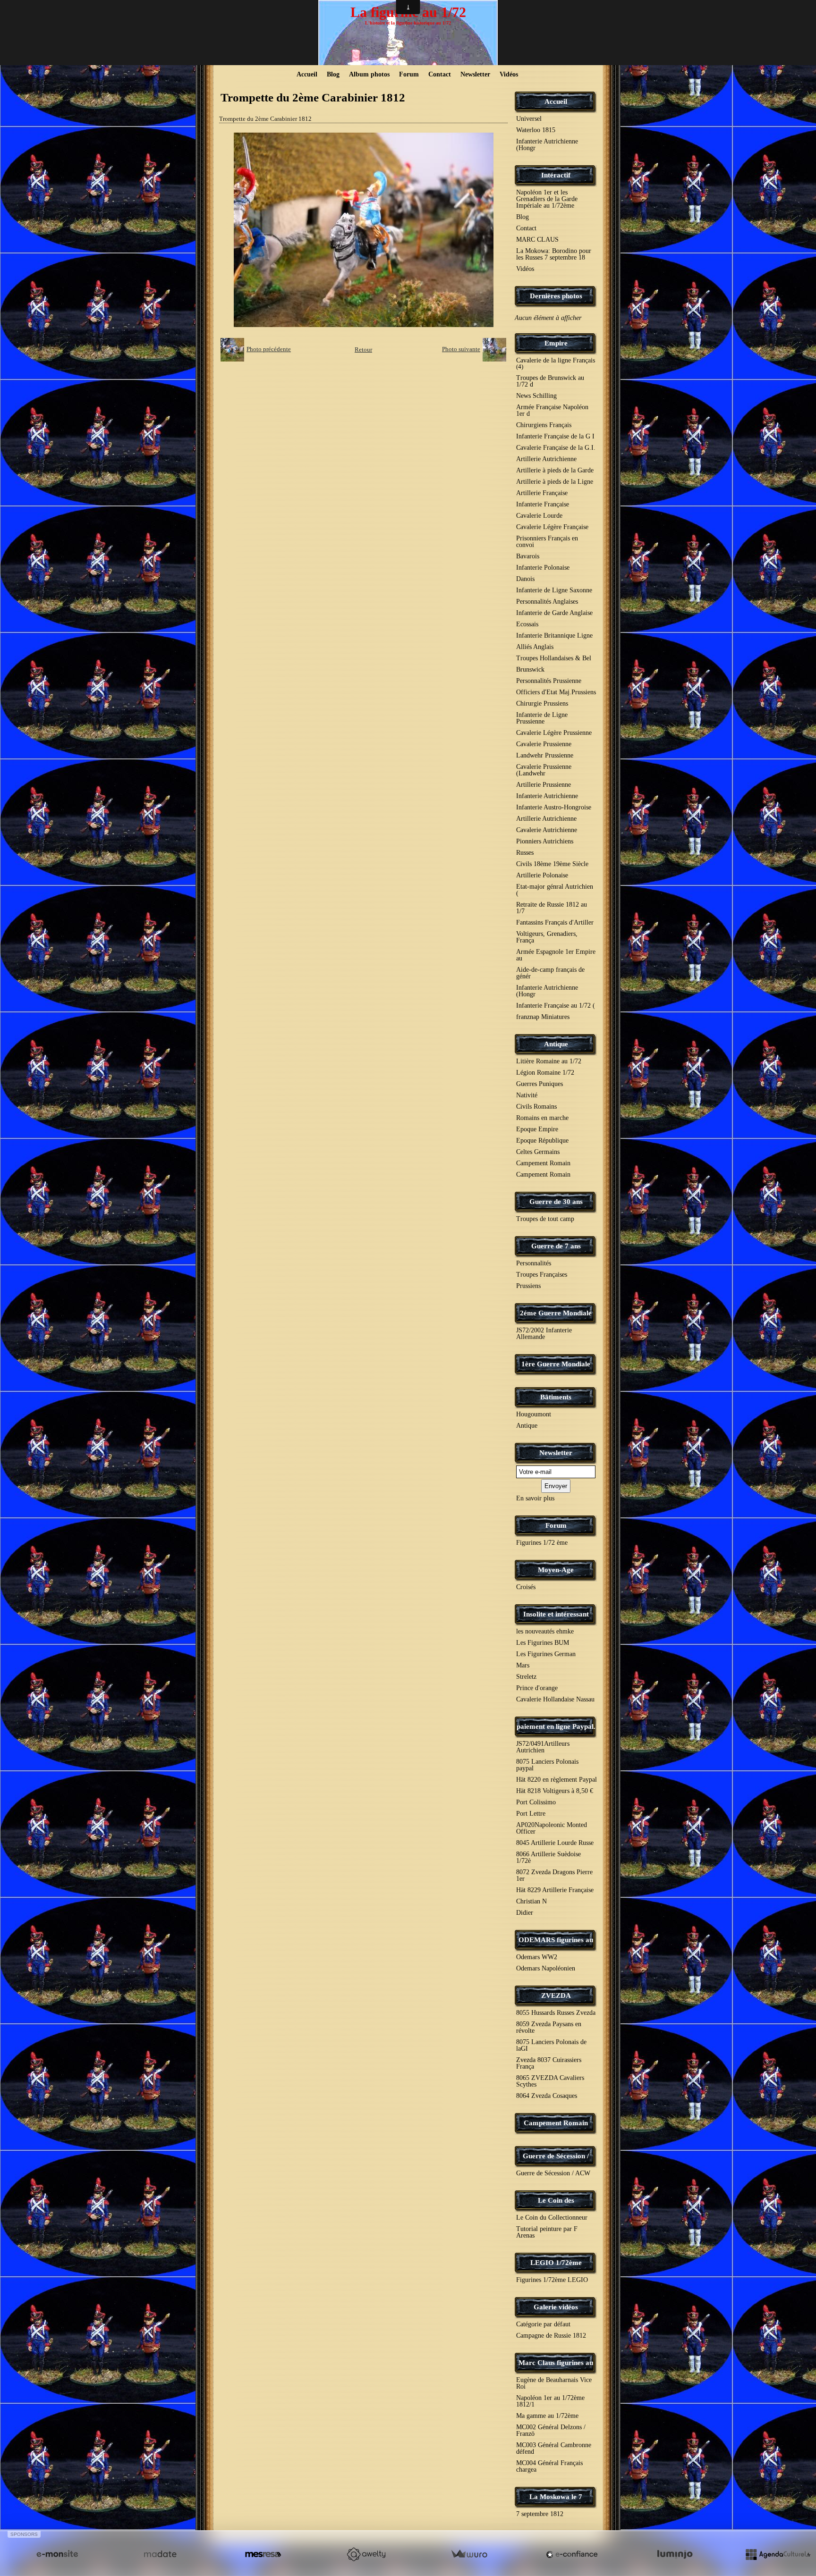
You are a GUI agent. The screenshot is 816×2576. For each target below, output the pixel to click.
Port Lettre (531, 1814)
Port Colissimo (536, 1802)
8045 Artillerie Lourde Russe (555, 1843)
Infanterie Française (543, 504)
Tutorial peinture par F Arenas (547, 2232)
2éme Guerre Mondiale (556, 1313)
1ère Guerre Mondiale (556, 1364)
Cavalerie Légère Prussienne (554, 733)
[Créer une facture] (469, 2554)
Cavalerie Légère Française (552, 527)
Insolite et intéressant (556, 1614)
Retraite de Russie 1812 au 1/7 (552, 908)
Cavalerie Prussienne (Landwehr (544, 770)
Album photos (369, 74)
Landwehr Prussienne (545, 755)
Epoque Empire (537, 1129)
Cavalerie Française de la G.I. (556, 448)
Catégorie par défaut (543, 2324)
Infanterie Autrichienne (547, 796)
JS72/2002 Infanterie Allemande (544, 1334)
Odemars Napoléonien (546, 1968)
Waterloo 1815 (536, 130)
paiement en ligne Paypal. (556, 1726)
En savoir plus (535, 1498)
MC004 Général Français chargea (549, 2466)
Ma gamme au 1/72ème (547, 2416)
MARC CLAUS (537, 240)
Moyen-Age (556, 1570)
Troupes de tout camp (545, 1219)
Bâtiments (556, 1397)
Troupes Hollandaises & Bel (554, 658)
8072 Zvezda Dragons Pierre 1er (554, 1875)
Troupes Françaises (542, 1275)
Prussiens (528, 1286)
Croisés (526, 1587)
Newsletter (475, 74)
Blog (333, 74)
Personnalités (534, 1263)
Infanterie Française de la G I (555, 436)
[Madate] (160, 2554)
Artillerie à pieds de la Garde (555, 470)
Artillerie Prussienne (544, 785)
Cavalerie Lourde (539, 516)
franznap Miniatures (543, 1017)
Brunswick (530, 669)
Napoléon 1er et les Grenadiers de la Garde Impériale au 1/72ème (547, 199)
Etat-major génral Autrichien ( (555, 890)
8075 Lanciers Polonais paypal (547, 1765)
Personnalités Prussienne (549, 681)
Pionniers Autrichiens (545, 841)
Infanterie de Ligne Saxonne (554, 590)
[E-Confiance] (572, 2554)
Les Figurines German (546, 1654)
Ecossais (527, 624)
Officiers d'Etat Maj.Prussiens (556, 692)
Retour (363, 349)
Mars (523, 1665)
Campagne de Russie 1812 (551, 2336)
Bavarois (528, 556)
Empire (556, 343)
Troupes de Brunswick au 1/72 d (550, 381)
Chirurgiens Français (544, 425)
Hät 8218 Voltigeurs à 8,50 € (555, 1791)
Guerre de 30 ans (556, 1202)
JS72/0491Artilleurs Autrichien (543, 1747)
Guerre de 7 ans (556, 1246)
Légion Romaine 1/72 (545, 1073)
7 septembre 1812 (540, 2514)
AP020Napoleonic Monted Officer (552, 1828)
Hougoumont (534, 1414)
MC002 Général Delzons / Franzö (551, 2430)
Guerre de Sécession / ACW (553, 2173)
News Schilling (536, 396)
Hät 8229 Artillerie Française (555, 1890)
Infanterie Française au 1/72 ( (556, 1006)
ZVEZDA (556, 1995)
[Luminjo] (675, 2554)
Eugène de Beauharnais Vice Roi (554, 2383)
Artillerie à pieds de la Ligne (555, 482)
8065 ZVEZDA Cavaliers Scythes (550, 2081)
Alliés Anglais (535, 647)
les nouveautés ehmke (545, 1631)
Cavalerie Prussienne (544, 744)
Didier (525, 1913)
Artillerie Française (542, 493)
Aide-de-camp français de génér (550, 973)
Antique (556, 1044)
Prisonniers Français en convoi (547, 542)
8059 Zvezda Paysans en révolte (549, 2027)
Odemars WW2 (537, 1957)
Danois (525, 579)
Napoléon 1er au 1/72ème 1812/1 (550, 2401)
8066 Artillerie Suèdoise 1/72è (548, 1857)
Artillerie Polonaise (542, 875)
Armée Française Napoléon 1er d (552, 410)
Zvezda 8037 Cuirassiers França (549, 2063)
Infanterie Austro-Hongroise (554, 807)
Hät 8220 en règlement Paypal (557, 1780)
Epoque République (542, 1141)
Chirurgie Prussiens (542, 703)
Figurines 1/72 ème (542, 1543)
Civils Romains (536, 1107)
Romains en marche (542, 1118)
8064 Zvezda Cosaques (547, 2096)
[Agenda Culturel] (778, 2554)
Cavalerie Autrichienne (547, 830)
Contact (440, 74)
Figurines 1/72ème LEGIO (552, 2280)
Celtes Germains (538, 1152)
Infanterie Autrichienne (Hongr (547, 145)
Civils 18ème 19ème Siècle (552, 864)
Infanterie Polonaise (543, 568)
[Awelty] (366, 2554)
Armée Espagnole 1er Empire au (556, 955)
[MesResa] (263, 2554)
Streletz (526, 1677)
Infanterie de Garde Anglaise (554, 613)
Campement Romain (543, 1163)
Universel (529, 119)
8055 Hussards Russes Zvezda (556, 2013)
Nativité (527, 1095)
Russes (525, 853)
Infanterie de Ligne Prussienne (542, 718)
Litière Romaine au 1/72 (549, 1061)
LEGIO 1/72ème (556, 2263)
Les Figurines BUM (543, 1643)
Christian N (531, 1901)
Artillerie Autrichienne (546, 459)
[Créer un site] (57, 2554)
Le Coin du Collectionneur (552, 2218)
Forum (409, 74)
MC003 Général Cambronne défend (554, 2448)
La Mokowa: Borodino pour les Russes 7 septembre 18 (554, 254)
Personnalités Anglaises (547, 602)
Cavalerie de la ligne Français (556, 363)
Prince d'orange (537, 1688)
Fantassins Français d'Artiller (555, 922)
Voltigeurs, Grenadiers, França (547, 937)
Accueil (307, 74)
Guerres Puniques (540, 1084)
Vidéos (509, 74)
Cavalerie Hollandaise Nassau (555, 1699)
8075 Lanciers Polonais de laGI (551, 2045)
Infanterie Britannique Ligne (554, 636)
